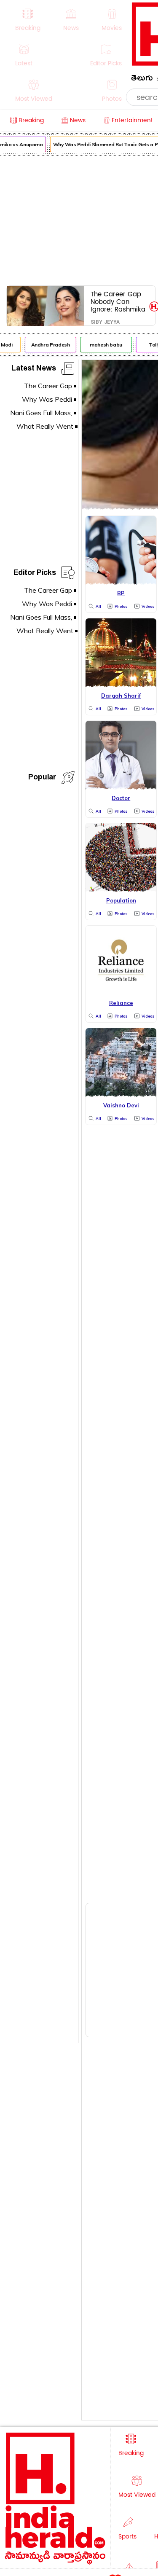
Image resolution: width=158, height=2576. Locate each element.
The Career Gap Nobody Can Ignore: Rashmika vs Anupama (118, 302)
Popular (42, 778)
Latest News (34, 369)
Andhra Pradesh (48, 345)
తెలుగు (142, 79)
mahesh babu (103, 345)
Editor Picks (35, 574)
